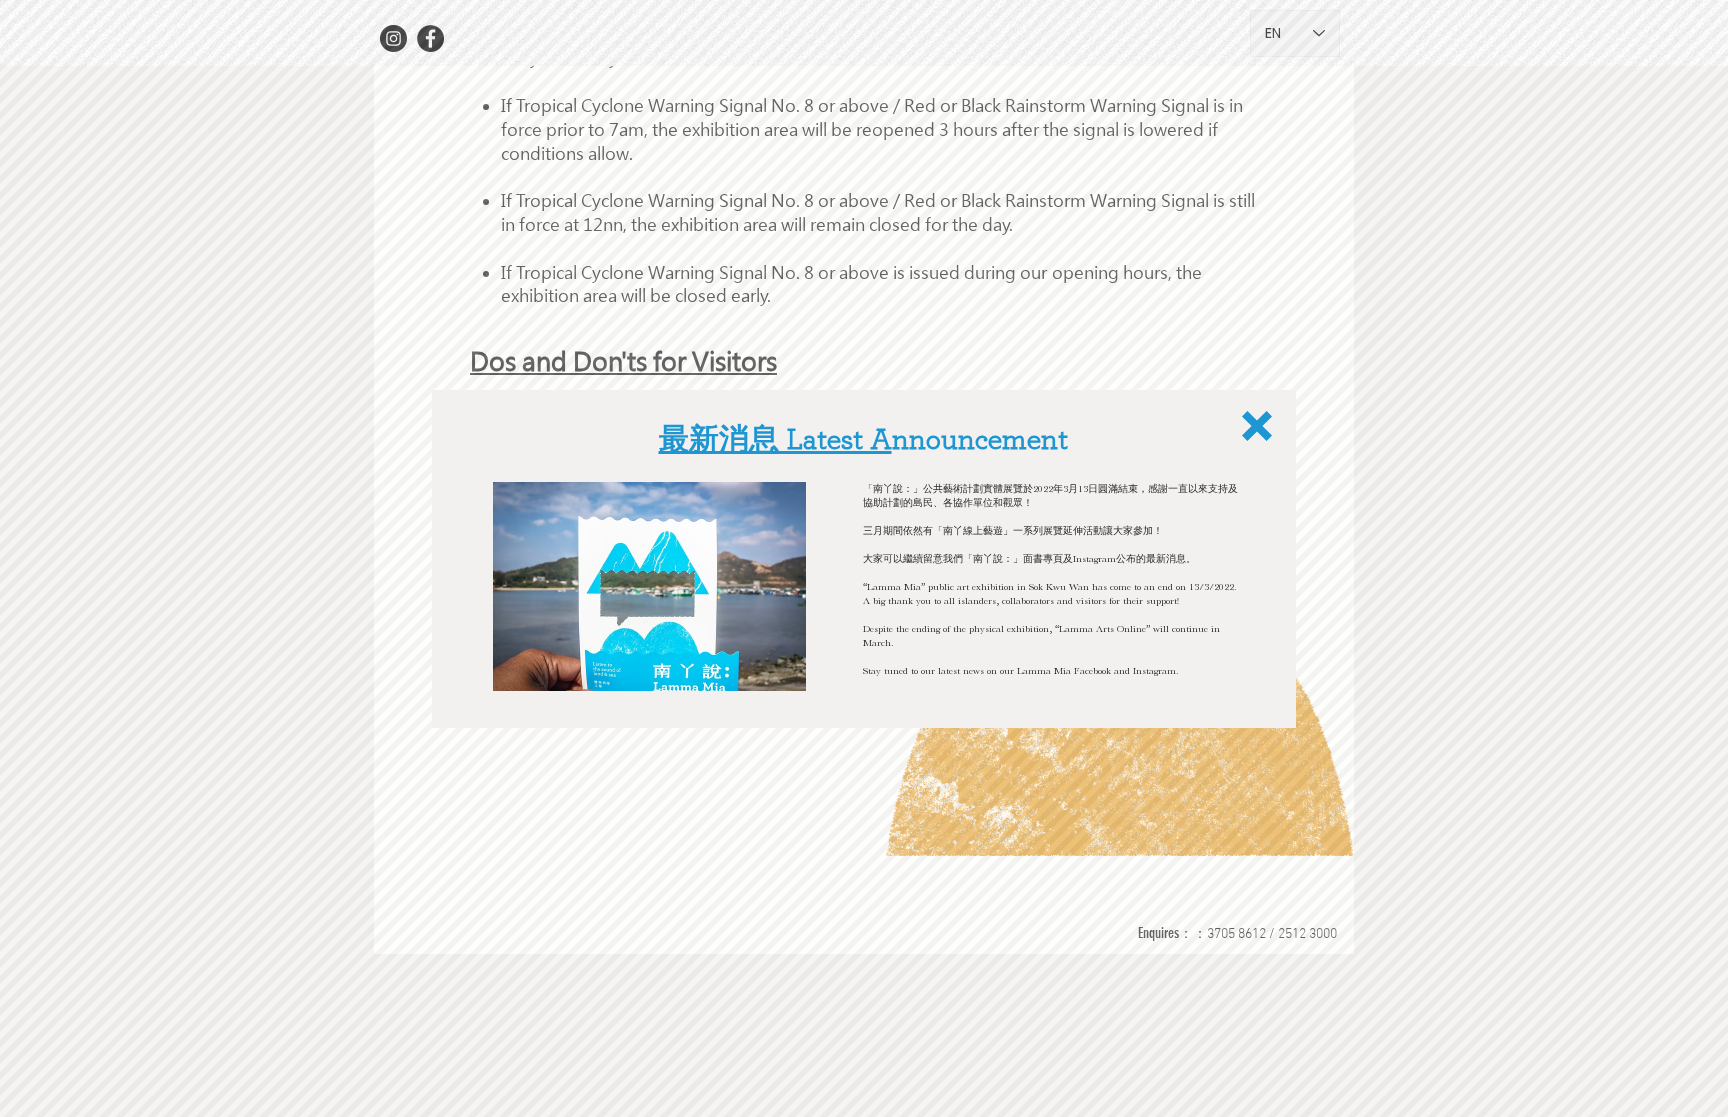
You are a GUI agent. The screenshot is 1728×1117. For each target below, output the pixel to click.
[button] (1257, 426)
